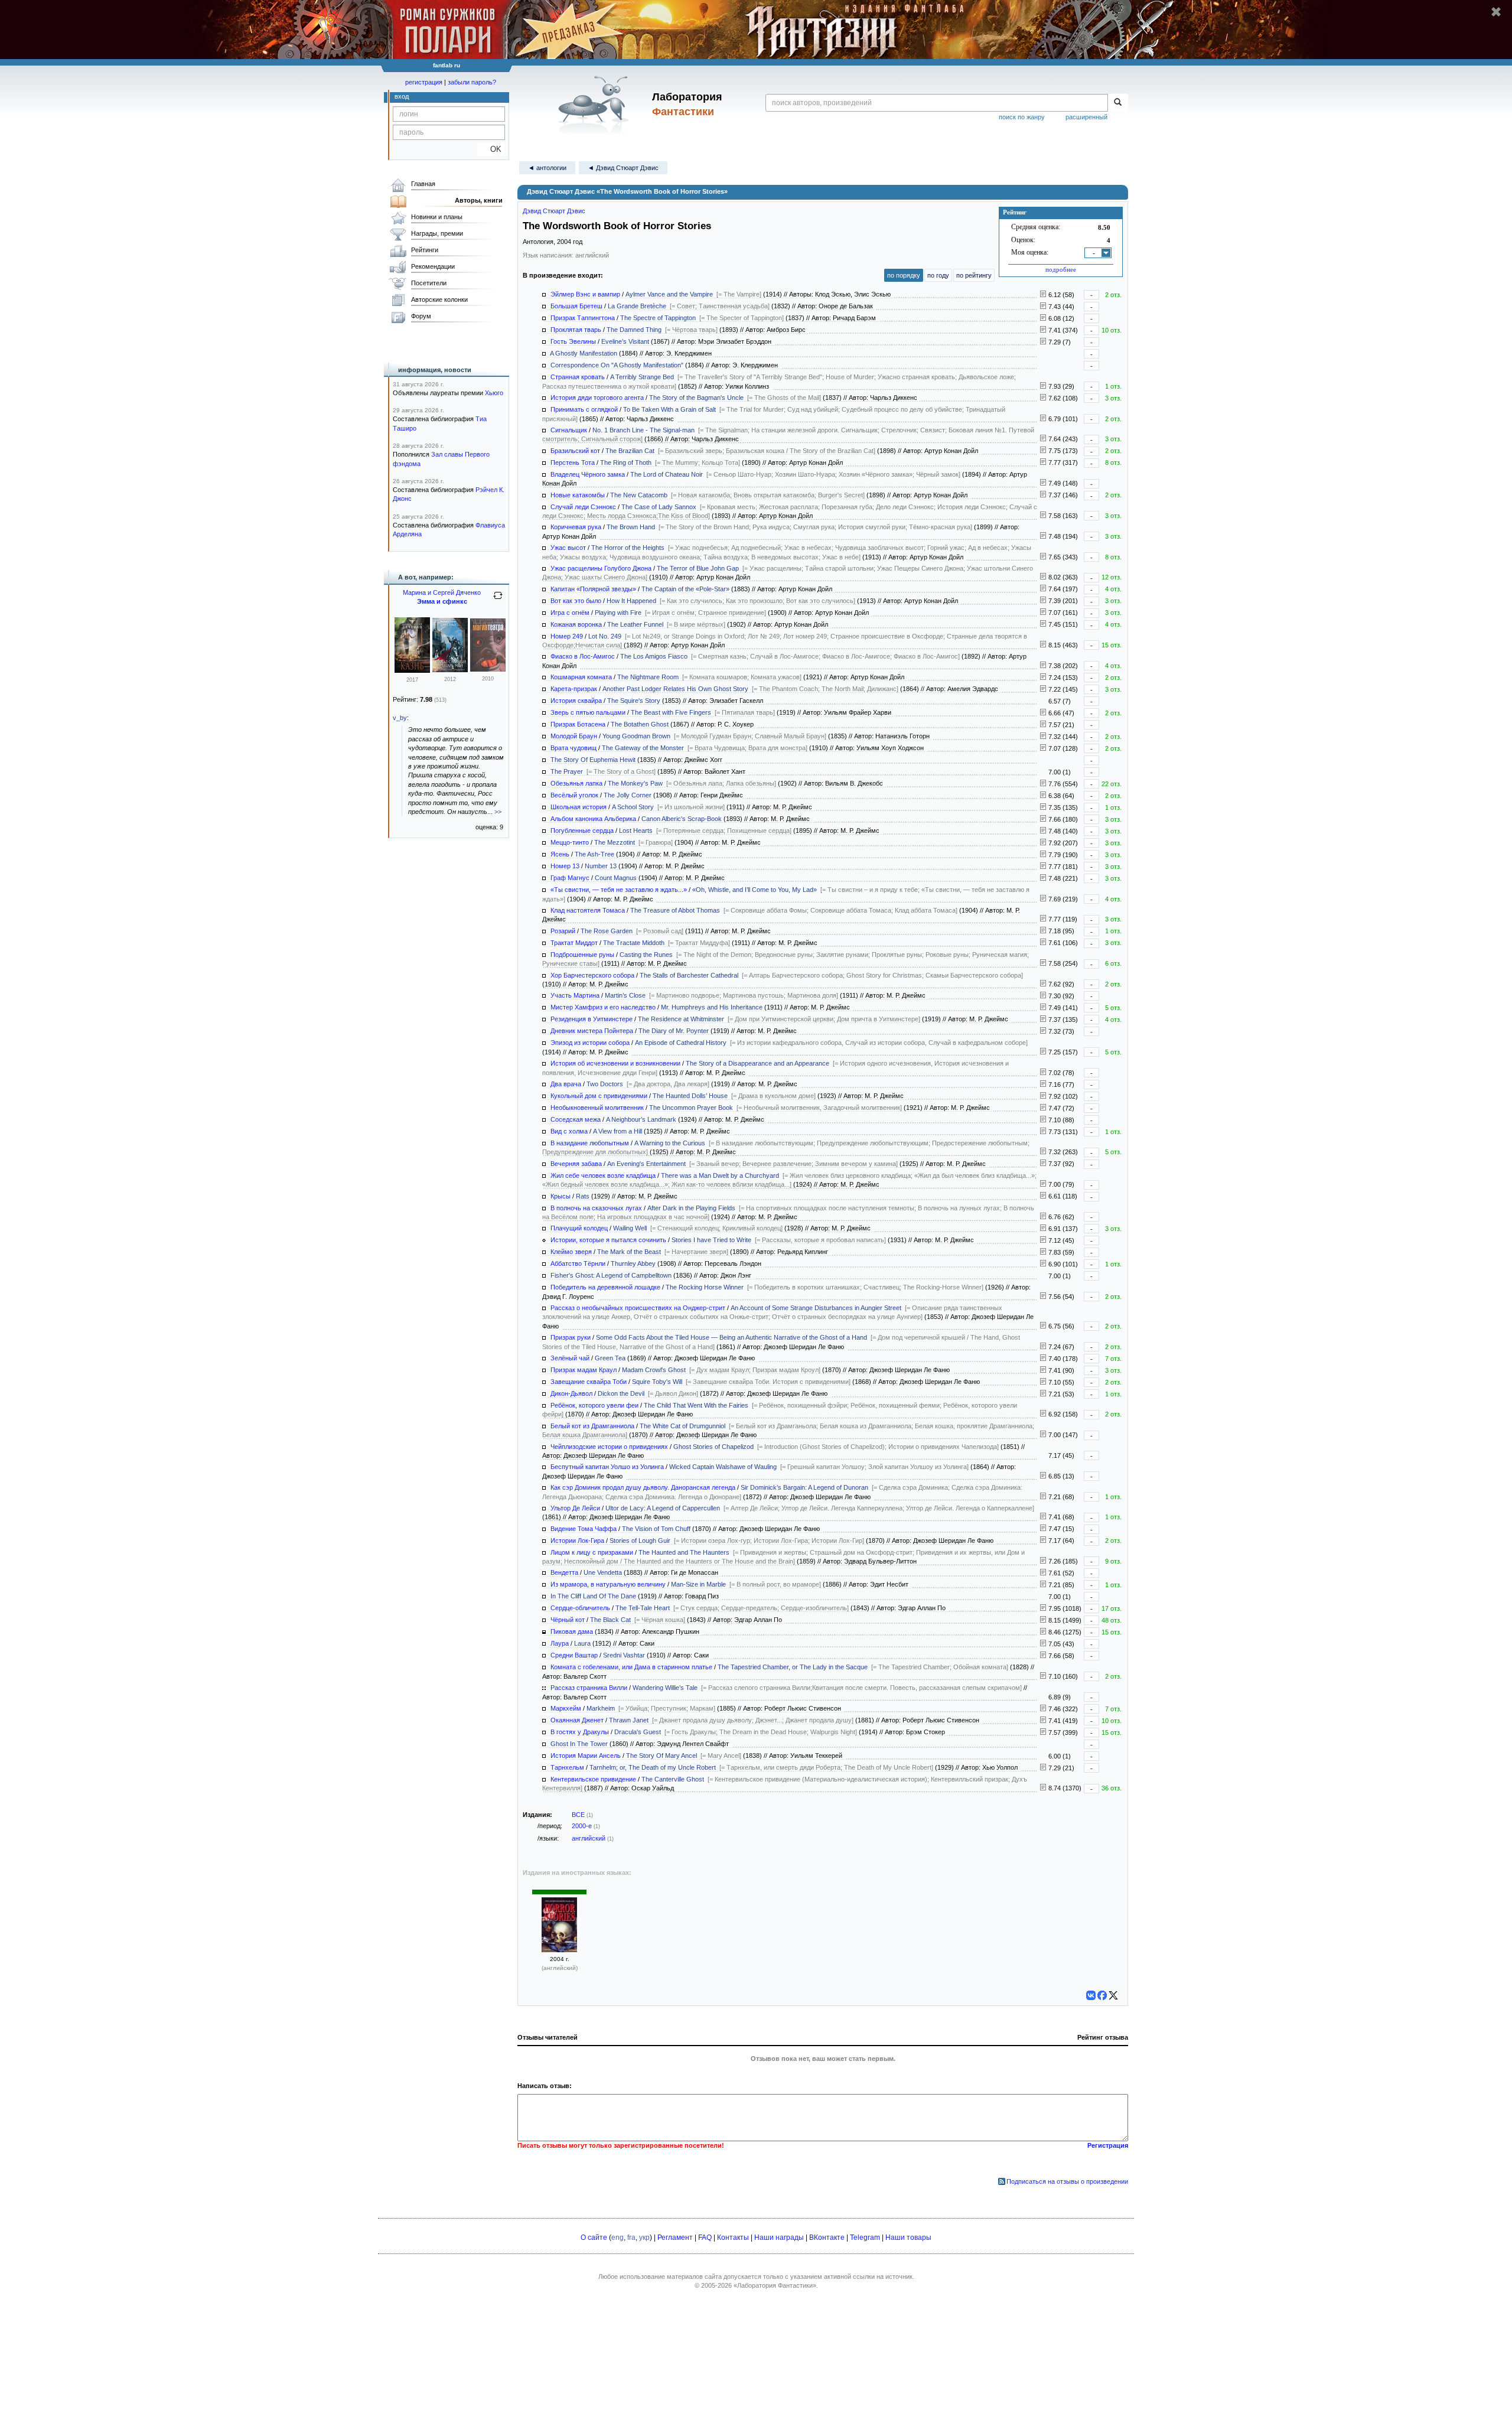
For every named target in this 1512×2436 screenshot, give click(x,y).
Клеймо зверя (571, 1252)
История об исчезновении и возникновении (615, 1063)
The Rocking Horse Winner (705, 1287)
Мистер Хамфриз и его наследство (603, 1007)
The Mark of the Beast (629, 1252)
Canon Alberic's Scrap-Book (682, 819)
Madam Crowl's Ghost (654, 1370)
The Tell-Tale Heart (643, 1608)
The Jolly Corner (628, 795)
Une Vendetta (603, 1572)
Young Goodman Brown (636, 736)
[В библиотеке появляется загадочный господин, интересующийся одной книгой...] (1043, 943)
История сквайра (576, 701)
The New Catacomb (639, 495)
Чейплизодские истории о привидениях (609, 1447)
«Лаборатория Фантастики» (775, 2285)
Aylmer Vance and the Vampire (669, 294)
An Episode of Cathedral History (681, 1043)
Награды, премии (437, 233)
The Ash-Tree (594, 854)
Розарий (563, 931)
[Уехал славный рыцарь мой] (450, 670)
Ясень (560, 854)
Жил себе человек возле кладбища (603, 1175)
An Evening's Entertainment (646, 1164)
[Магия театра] (488, 669)
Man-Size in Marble (698, 1584)
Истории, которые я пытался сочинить (608, 1240)
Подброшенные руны (582, 955)
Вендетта (564, 1572)
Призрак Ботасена (578, 724)
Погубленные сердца (582, 831)
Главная (423, 184)
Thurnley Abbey (633, 1263)
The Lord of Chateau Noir (667, 474)
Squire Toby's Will (657, 1382)
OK (491, 149)
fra (631, 2238)
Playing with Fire (618, 613)
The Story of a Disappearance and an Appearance (757, 1063)
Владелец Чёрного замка (588, 474)
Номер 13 (565, 866)
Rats (583, 1196)
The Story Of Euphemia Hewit (593, 760)
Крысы (561, 1196)
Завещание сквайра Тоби (589, 1382)
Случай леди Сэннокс (583, 507)
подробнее (1061, 269)
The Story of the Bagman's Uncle (696, 398)
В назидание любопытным (590, 1143)
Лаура (560, 1643)
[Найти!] (1118, 103)
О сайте (594, 2238)
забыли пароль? (472, 82)
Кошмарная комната (581, 677)
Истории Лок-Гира (577, 1541)
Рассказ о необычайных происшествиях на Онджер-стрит (638, 1308)
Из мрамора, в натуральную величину (608, 1584)
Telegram (865, 2238)
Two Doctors (605, 1084)
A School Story (633, 807)
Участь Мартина (575, 995)
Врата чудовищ (573, 748)
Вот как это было (576, 601)
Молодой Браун (574, 736)
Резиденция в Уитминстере (592, 1019)
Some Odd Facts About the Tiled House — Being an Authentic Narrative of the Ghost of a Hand (731, 1337)
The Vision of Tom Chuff (656, 1529)
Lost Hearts (636, 831)
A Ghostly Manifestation (584, 353)
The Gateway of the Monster (643, 748)
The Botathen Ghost (640, 724)
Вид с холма (569, 1131)
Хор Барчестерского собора (592, 975)
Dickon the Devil (621, 1393)
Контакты (733, 2238)
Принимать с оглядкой (584, 409)
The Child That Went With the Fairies (696, 1405)
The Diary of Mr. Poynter (674, 1031)
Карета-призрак (574, 689)
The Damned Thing (634, 330)
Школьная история (579, 807)
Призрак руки (571, 1337)
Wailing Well (630, 1228)
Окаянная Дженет (577, 1720)
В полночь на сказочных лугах (596, 1208)
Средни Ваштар (574, 1655)
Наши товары (908, 2238)
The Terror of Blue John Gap (698, 568)
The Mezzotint (615, 842)
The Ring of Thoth (626, 463)
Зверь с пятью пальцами (588, 712)
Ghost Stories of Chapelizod (713, 1447)
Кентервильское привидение (593, 1779)
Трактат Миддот (574, 943)
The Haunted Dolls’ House (690, 1096)
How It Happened (631, 601)
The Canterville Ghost (673, 1779)
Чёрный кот (568, 1620)
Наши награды (779, 2238)
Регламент (675, 2238)
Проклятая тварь (576, 330)
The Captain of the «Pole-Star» (685, 589)
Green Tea (610, 1358)
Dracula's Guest (638, 1732)
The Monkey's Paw (635, 783)
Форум (421, 316)
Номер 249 (567, 636)
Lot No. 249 (605, 636)
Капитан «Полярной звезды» (593, 589)
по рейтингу (974, 275)
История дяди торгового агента (597, 398)
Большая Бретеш (576, 306)
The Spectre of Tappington (658, 318)
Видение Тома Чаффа (584, 1529)
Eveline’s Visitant (625, 341)
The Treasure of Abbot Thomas (675, 910)
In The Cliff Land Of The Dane (593, 1596)
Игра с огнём (570, 613)
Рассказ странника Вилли (589, 1688)
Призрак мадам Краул (584, 1370)
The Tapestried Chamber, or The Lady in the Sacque (793, 1667)
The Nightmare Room (648, 677)
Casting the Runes (646, 955)
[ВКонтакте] (1091, 1995)
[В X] (1113, 1995)
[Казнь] (412, 670)
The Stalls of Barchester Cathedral (689, 975)
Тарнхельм (567, 1767)
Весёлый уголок (574, 795)
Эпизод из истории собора (590, 1043)
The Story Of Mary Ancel (661, 1756)
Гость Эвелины (573, 341)
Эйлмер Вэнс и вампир (585, 294)
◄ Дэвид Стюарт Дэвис (623, 168)
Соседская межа (576, 1119)
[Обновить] (498, 600)
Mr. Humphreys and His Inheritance (712, 1007)
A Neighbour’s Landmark (641, 1119)
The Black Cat (610, 1620)
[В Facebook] (1102, 1995)
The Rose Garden (607, 931)
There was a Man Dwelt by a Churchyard (720, 1175)
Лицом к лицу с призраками (592, 1552)
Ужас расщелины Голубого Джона (601, 568)
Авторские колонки (439, 299)
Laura (582, 1643)
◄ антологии (547, 168)
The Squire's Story (634, 701)
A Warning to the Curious (670, 1143)
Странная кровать (578, 377)
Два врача (566, 1084)
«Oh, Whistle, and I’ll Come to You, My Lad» (755, 890)
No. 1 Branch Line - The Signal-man (643, 430)
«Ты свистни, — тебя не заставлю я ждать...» (619, 890)
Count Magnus (616, 878)
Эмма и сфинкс (442, 601)
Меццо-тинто (570, 842)
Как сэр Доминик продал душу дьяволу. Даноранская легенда (643, 1487)
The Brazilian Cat (630, 451)
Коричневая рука (576, 527)
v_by (400, 718)
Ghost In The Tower (579, 1744)
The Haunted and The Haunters (684, 1552)
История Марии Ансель (586, 1756)
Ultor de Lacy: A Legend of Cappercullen (663, 1508)
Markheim (601, 1708)
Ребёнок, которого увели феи (594, 1405)
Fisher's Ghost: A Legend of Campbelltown (611, 1275)
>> (498, 812)
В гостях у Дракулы (580, 1732)
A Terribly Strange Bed (642, 377)
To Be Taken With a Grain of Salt (669, 409)
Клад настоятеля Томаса (588, 910)
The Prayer (567, 771)
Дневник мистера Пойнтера (592, 1031)
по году (938, 275)
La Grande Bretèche (637, 306)
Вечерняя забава (576, 1164)
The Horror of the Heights (628, 548)
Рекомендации (433, 266)
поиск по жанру (1022, 117)
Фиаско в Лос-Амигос (583, 656)
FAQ (705, 2238)
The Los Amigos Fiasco (654, 656)
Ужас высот (568, 548)
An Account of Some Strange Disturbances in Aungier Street (816, 1308)
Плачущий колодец (579, 1228)
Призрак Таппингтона (583, 318)
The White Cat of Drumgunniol (682, 1426)
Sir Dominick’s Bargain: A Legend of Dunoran (804, 1487)
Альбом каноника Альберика (593, 819)
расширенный (1086, 117)
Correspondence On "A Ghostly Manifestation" (617, 365)
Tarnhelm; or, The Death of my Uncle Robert (653, 1767)
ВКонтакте (827, 2238)
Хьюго (494, 393)
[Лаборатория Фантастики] (596, 105)
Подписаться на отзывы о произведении (1067, 2181)
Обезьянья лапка (576, 783)
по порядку (904, 275)
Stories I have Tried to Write (711, 1240)
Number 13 (601, 866)
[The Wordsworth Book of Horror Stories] (559, 1950)
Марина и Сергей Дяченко (442, 592)
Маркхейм (566, 1708)
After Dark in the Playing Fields (691, 1208)
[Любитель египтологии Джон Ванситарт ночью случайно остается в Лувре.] (1043, 463)
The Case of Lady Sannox (659, 507)
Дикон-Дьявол (571, 1393)
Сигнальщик (569, 430)
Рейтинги (425, 250)
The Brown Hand (631, 527)
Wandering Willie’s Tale (665, 1688)
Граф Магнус (570, 878)
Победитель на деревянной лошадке (605, 1287)
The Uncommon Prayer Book (691, 1108)
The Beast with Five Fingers (671, 712)
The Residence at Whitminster (681, 1019)
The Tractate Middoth (634, 943)
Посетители (429, 283)
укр (644, 2238)
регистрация (424, 82)
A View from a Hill (617, 1131)
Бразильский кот (575, 451)
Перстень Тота (573, 463)
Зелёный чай (570, 1358)
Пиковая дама (572, 1631)
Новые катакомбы (578, 495)
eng (617, 2238)
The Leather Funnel (635, 624)
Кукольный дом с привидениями (599, 1096)
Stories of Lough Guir (640, 1541)
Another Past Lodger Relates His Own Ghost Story (675, 689)
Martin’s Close (625, 995)
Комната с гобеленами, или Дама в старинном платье (631, 1667)
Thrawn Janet (629, 1720)
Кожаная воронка (576, 624)
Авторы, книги (479, 200)
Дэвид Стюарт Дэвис (554, 211)
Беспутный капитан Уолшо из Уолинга (607, 1467)
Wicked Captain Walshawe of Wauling (723, 1467)
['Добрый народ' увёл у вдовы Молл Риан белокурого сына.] (1043, 1414)
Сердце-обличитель (580, 1608)
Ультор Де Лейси (575, 1508)
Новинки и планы (437, 217)
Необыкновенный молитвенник (597, 1108)
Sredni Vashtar (624, 1655)
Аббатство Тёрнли (578, 1263)
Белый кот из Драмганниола (592, 1426)
